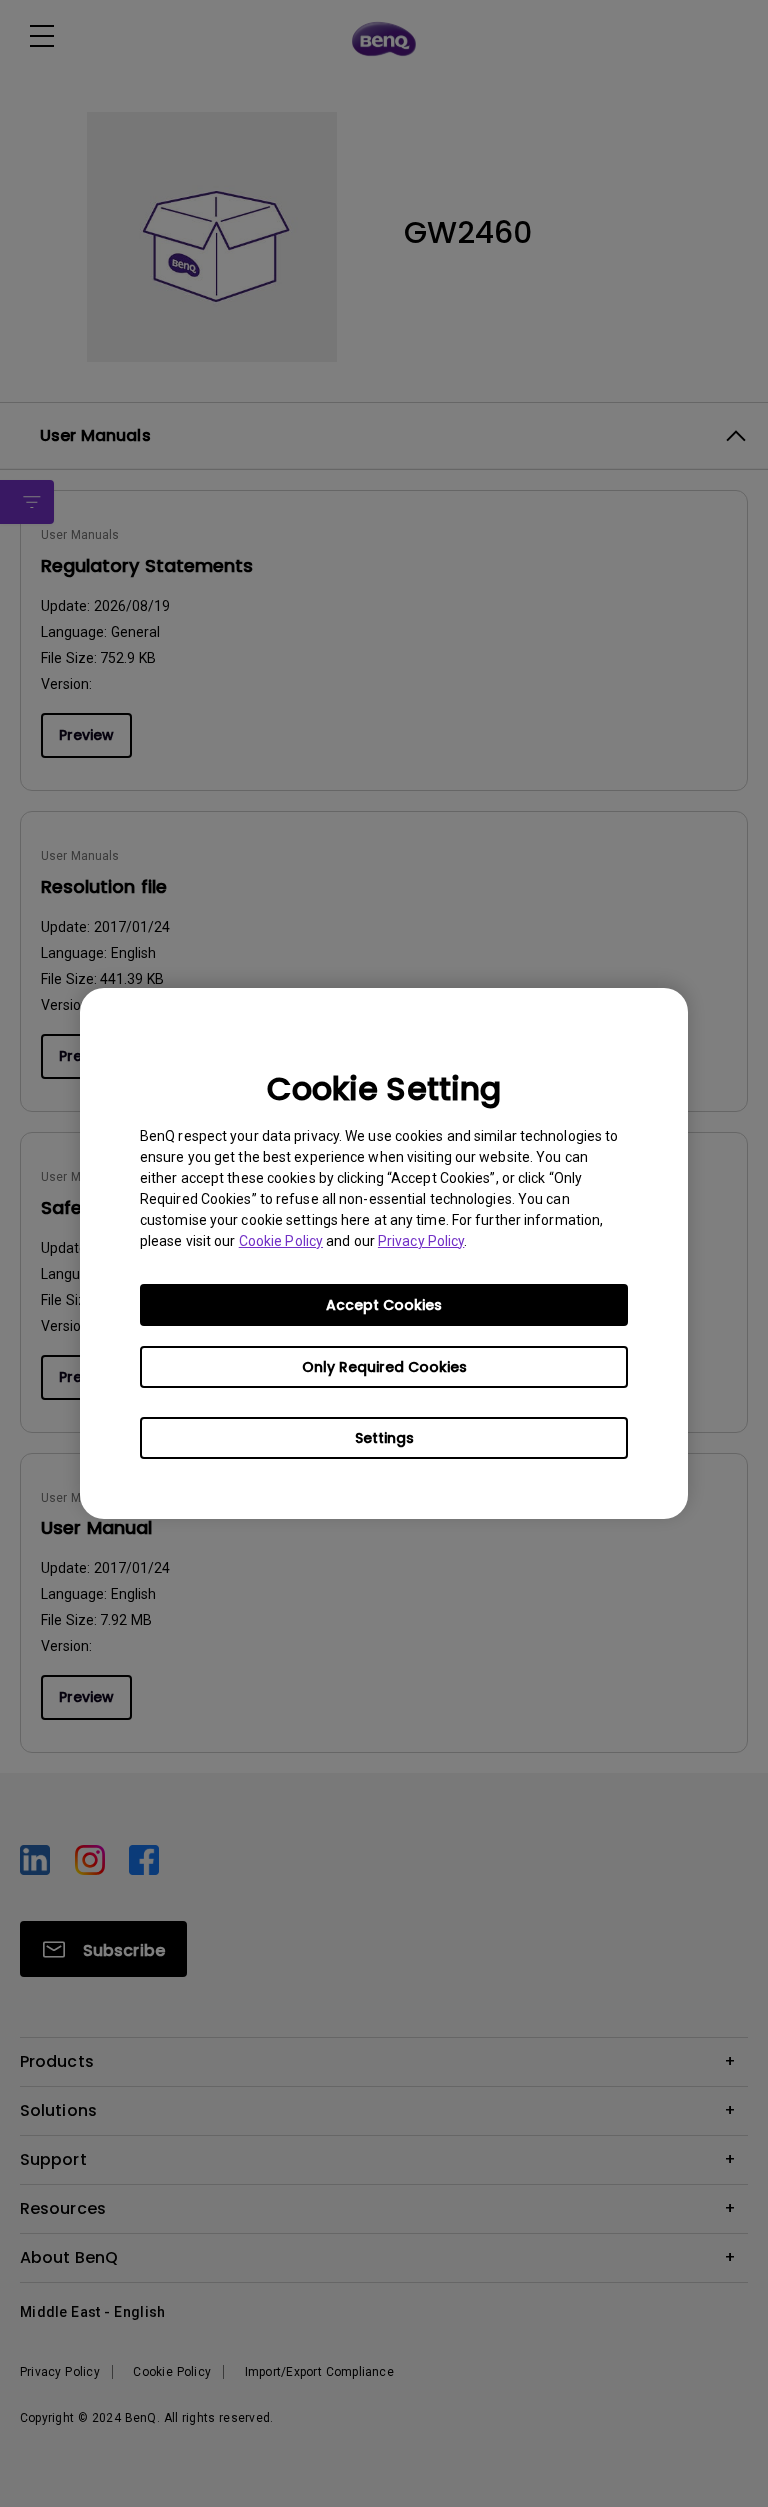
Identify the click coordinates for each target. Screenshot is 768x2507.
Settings (384, 1438)
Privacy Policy (421, 1241)
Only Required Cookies (384, 1367)
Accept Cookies (384, 1305)
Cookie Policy (281, 1241)
